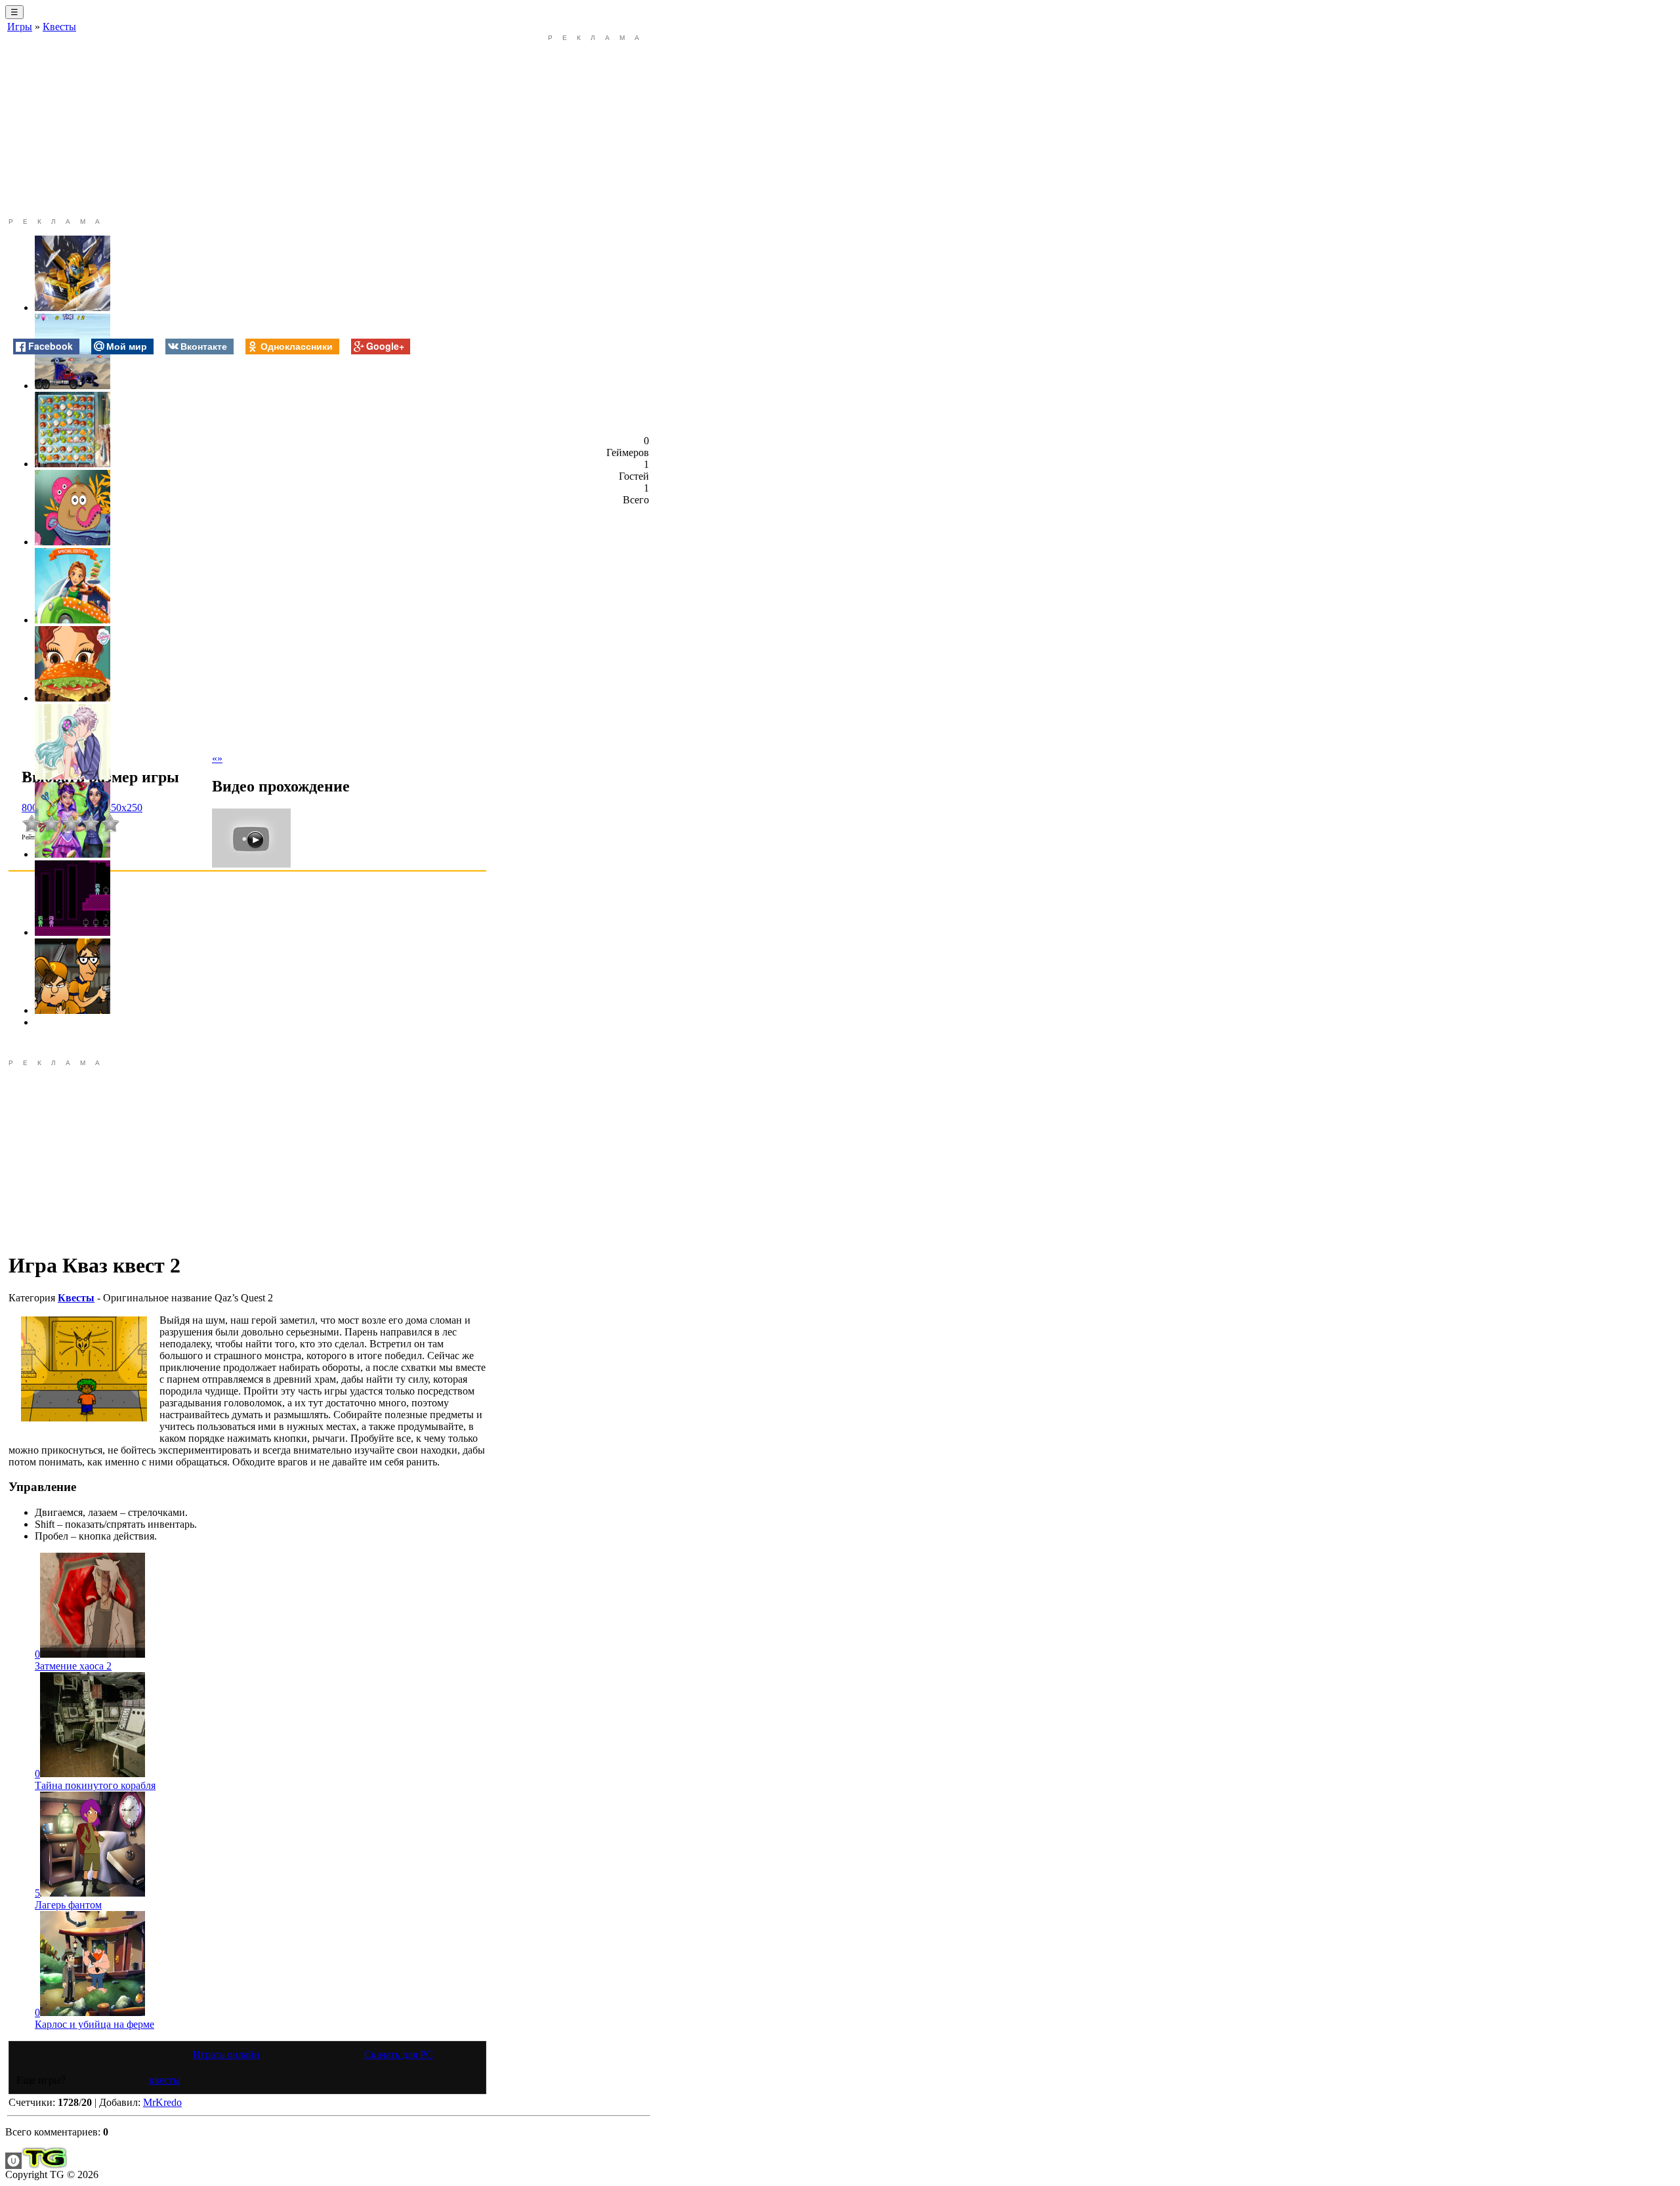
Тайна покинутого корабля (95, 1785)
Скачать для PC (399, 2054)
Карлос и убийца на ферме (94, 2024)
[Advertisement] (247, 126)
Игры (20, 27)
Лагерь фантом (68, 1905)
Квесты (59, 27)
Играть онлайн (226, 2054)
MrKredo (162, 2102)
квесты (165, 2080)
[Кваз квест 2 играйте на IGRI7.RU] (84, 1369)
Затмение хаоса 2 (73, 1666)
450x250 (124, 808)
